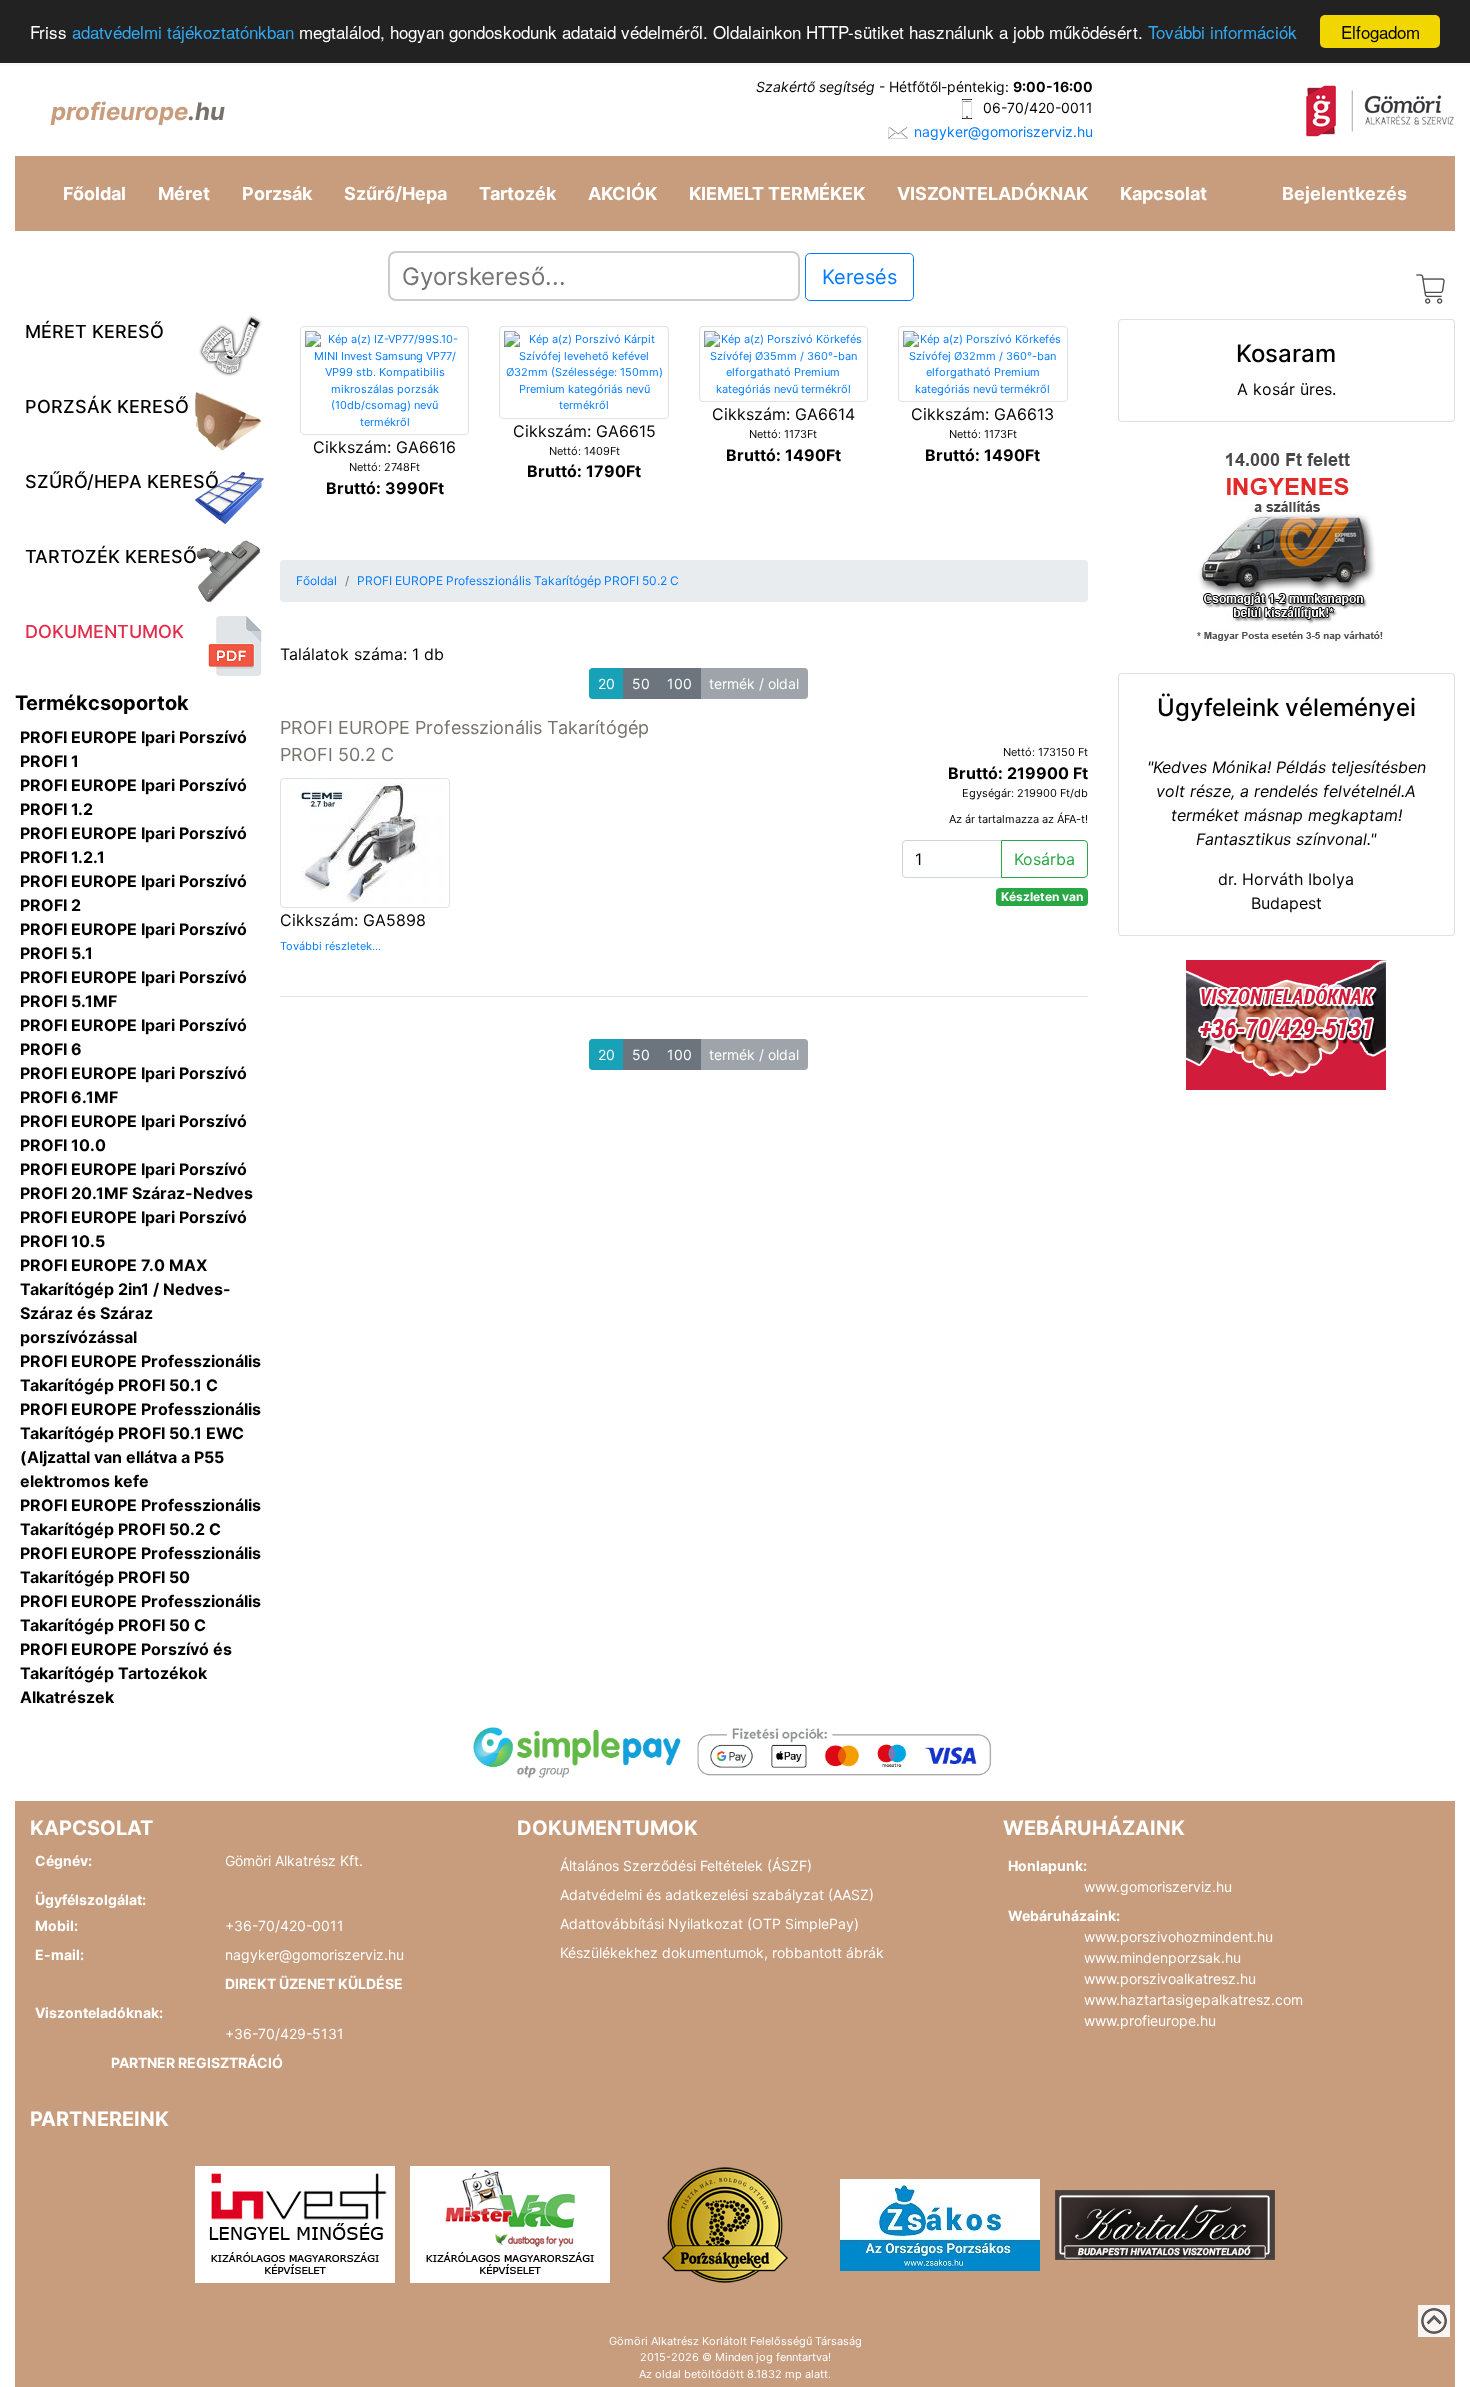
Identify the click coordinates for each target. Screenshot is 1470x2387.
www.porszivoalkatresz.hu (1170, 1978)
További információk (1222, 32)
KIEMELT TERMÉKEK (777, 193)
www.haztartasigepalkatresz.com (1193, 1999)
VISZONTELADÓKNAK (992, 193)
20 (606, 683)
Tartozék (517, 193)
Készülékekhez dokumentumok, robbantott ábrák (722, 1952)
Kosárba (1044, 859)
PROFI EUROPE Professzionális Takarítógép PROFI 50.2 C (518, 580)
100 (679, 683)
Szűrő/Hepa (395, 193)
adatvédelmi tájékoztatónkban (183, 32)
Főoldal (94, 193)
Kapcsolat (1163, 193)
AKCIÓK (622, 193)
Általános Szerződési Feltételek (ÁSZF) (686, 1865)
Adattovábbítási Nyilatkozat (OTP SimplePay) (709, 1923)
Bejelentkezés (1344, 193)
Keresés (859, 277)
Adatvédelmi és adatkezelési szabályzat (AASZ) (717, 1894)
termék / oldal (754, 683)
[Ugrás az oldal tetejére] (1434, 2321)
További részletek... (330, 946)
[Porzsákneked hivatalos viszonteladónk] (725, 2223)
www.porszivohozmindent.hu (1178, 1936)
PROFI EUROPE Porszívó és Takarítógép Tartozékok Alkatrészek (126, 1673)
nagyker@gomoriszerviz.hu (1003, 131)
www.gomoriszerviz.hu (1158, 1886)
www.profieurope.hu (1150, 2020)
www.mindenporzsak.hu (1162, 1957)
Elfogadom (1380, 31)
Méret (184, 193)
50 (641, 683)
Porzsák (277, 193)
